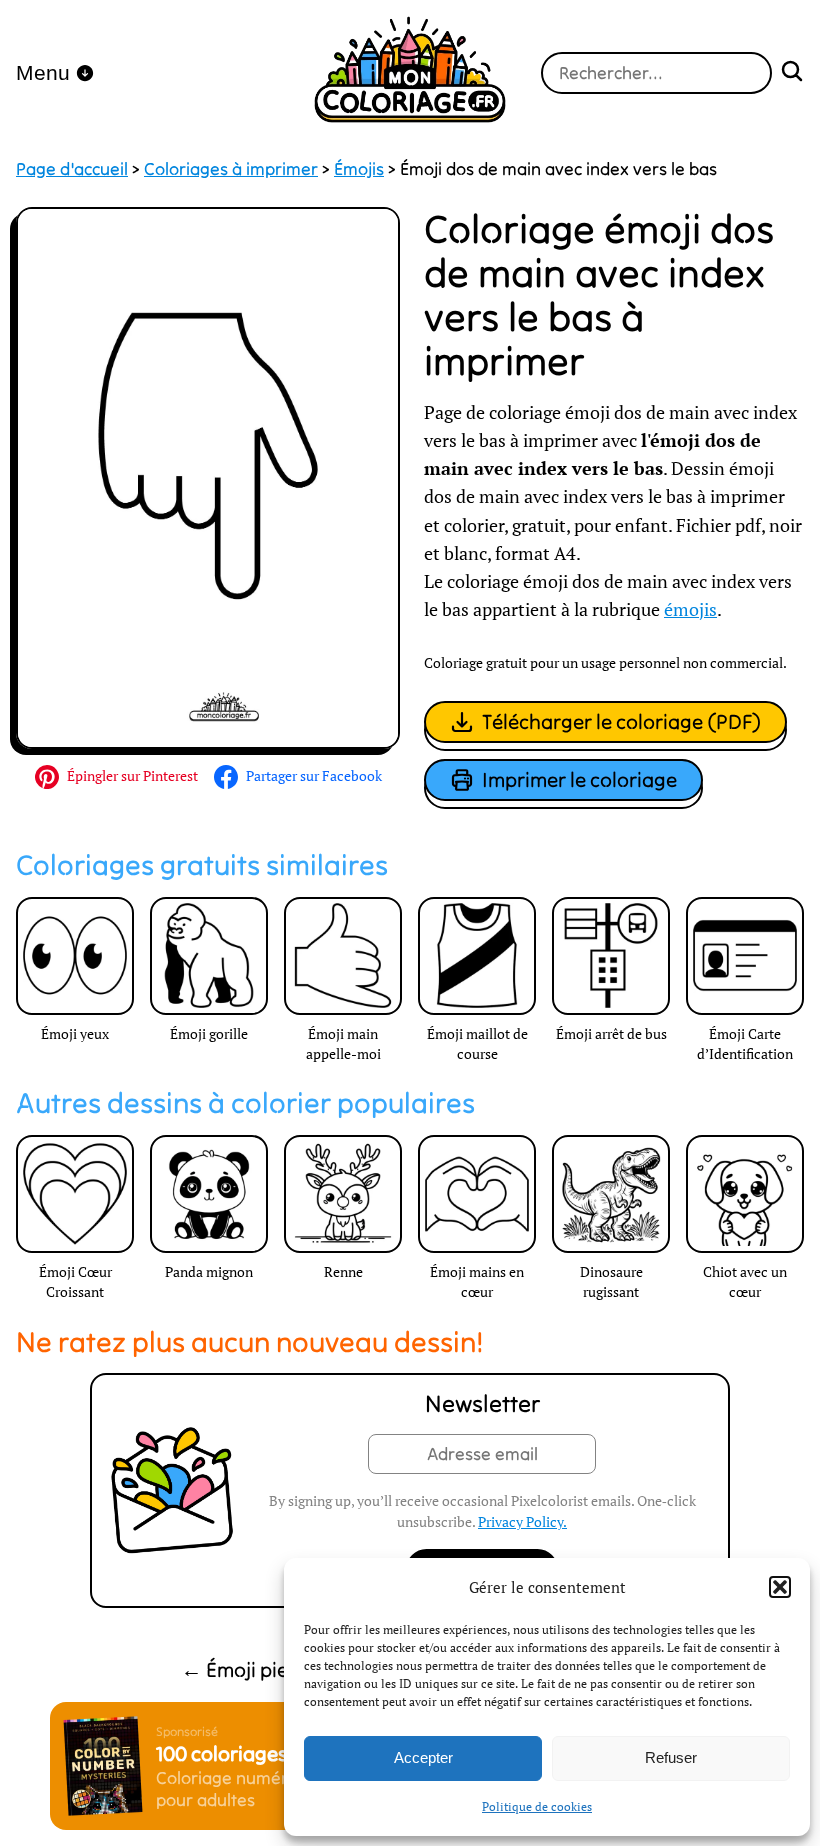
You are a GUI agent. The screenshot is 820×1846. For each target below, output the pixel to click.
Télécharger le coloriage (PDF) (621, 721)
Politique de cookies (537, 1806)
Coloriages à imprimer (231, 169)
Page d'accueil (72, 169)
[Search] (792, 73)
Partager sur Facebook (314, 775)
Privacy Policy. (522, 1521)
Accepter (423, 1757)
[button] (780, 1587)
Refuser (671, 1757)
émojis (690, 609)
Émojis (359, 169)
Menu (43, 72)
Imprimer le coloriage (579, 779)
